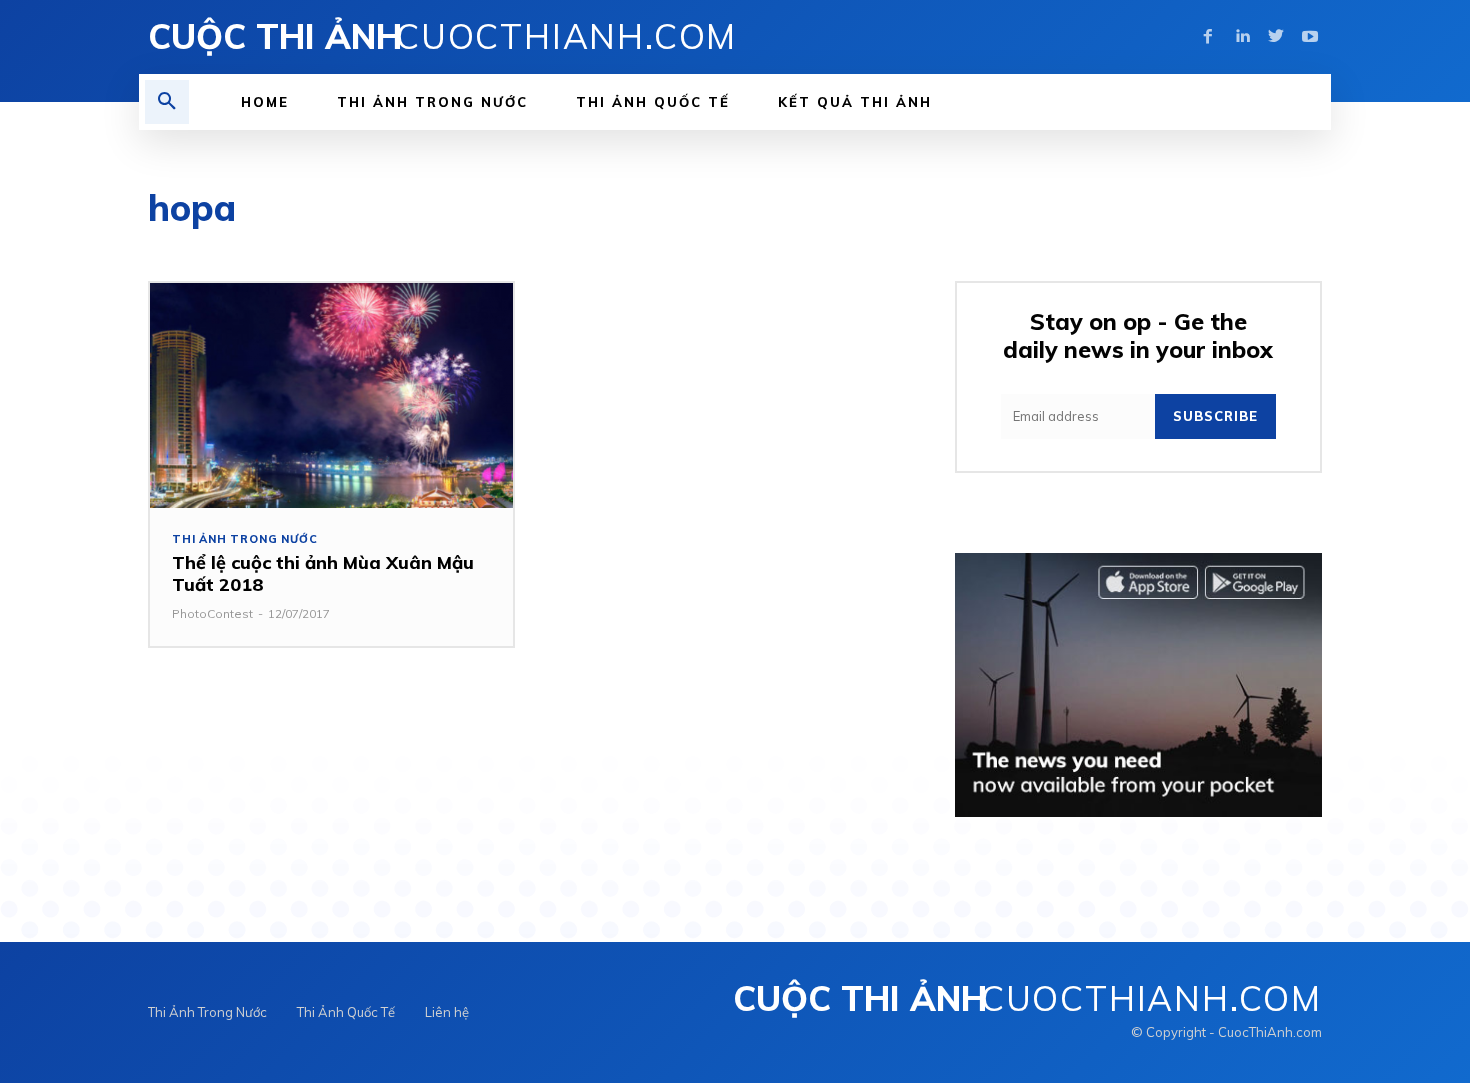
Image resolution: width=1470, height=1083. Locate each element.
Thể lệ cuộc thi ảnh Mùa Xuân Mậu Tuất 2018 (323, 573)
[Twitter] (1276, 37)
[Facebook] (1208, 37)
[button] (167, 102)
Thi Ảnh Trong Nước (244, 539)
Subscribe (1215, 416)
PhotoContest (212, 613)
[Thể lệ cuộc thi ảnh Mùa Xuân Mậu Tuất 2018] (331, 395)
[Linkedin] (1242, 37)
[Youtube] (1310, 37)
